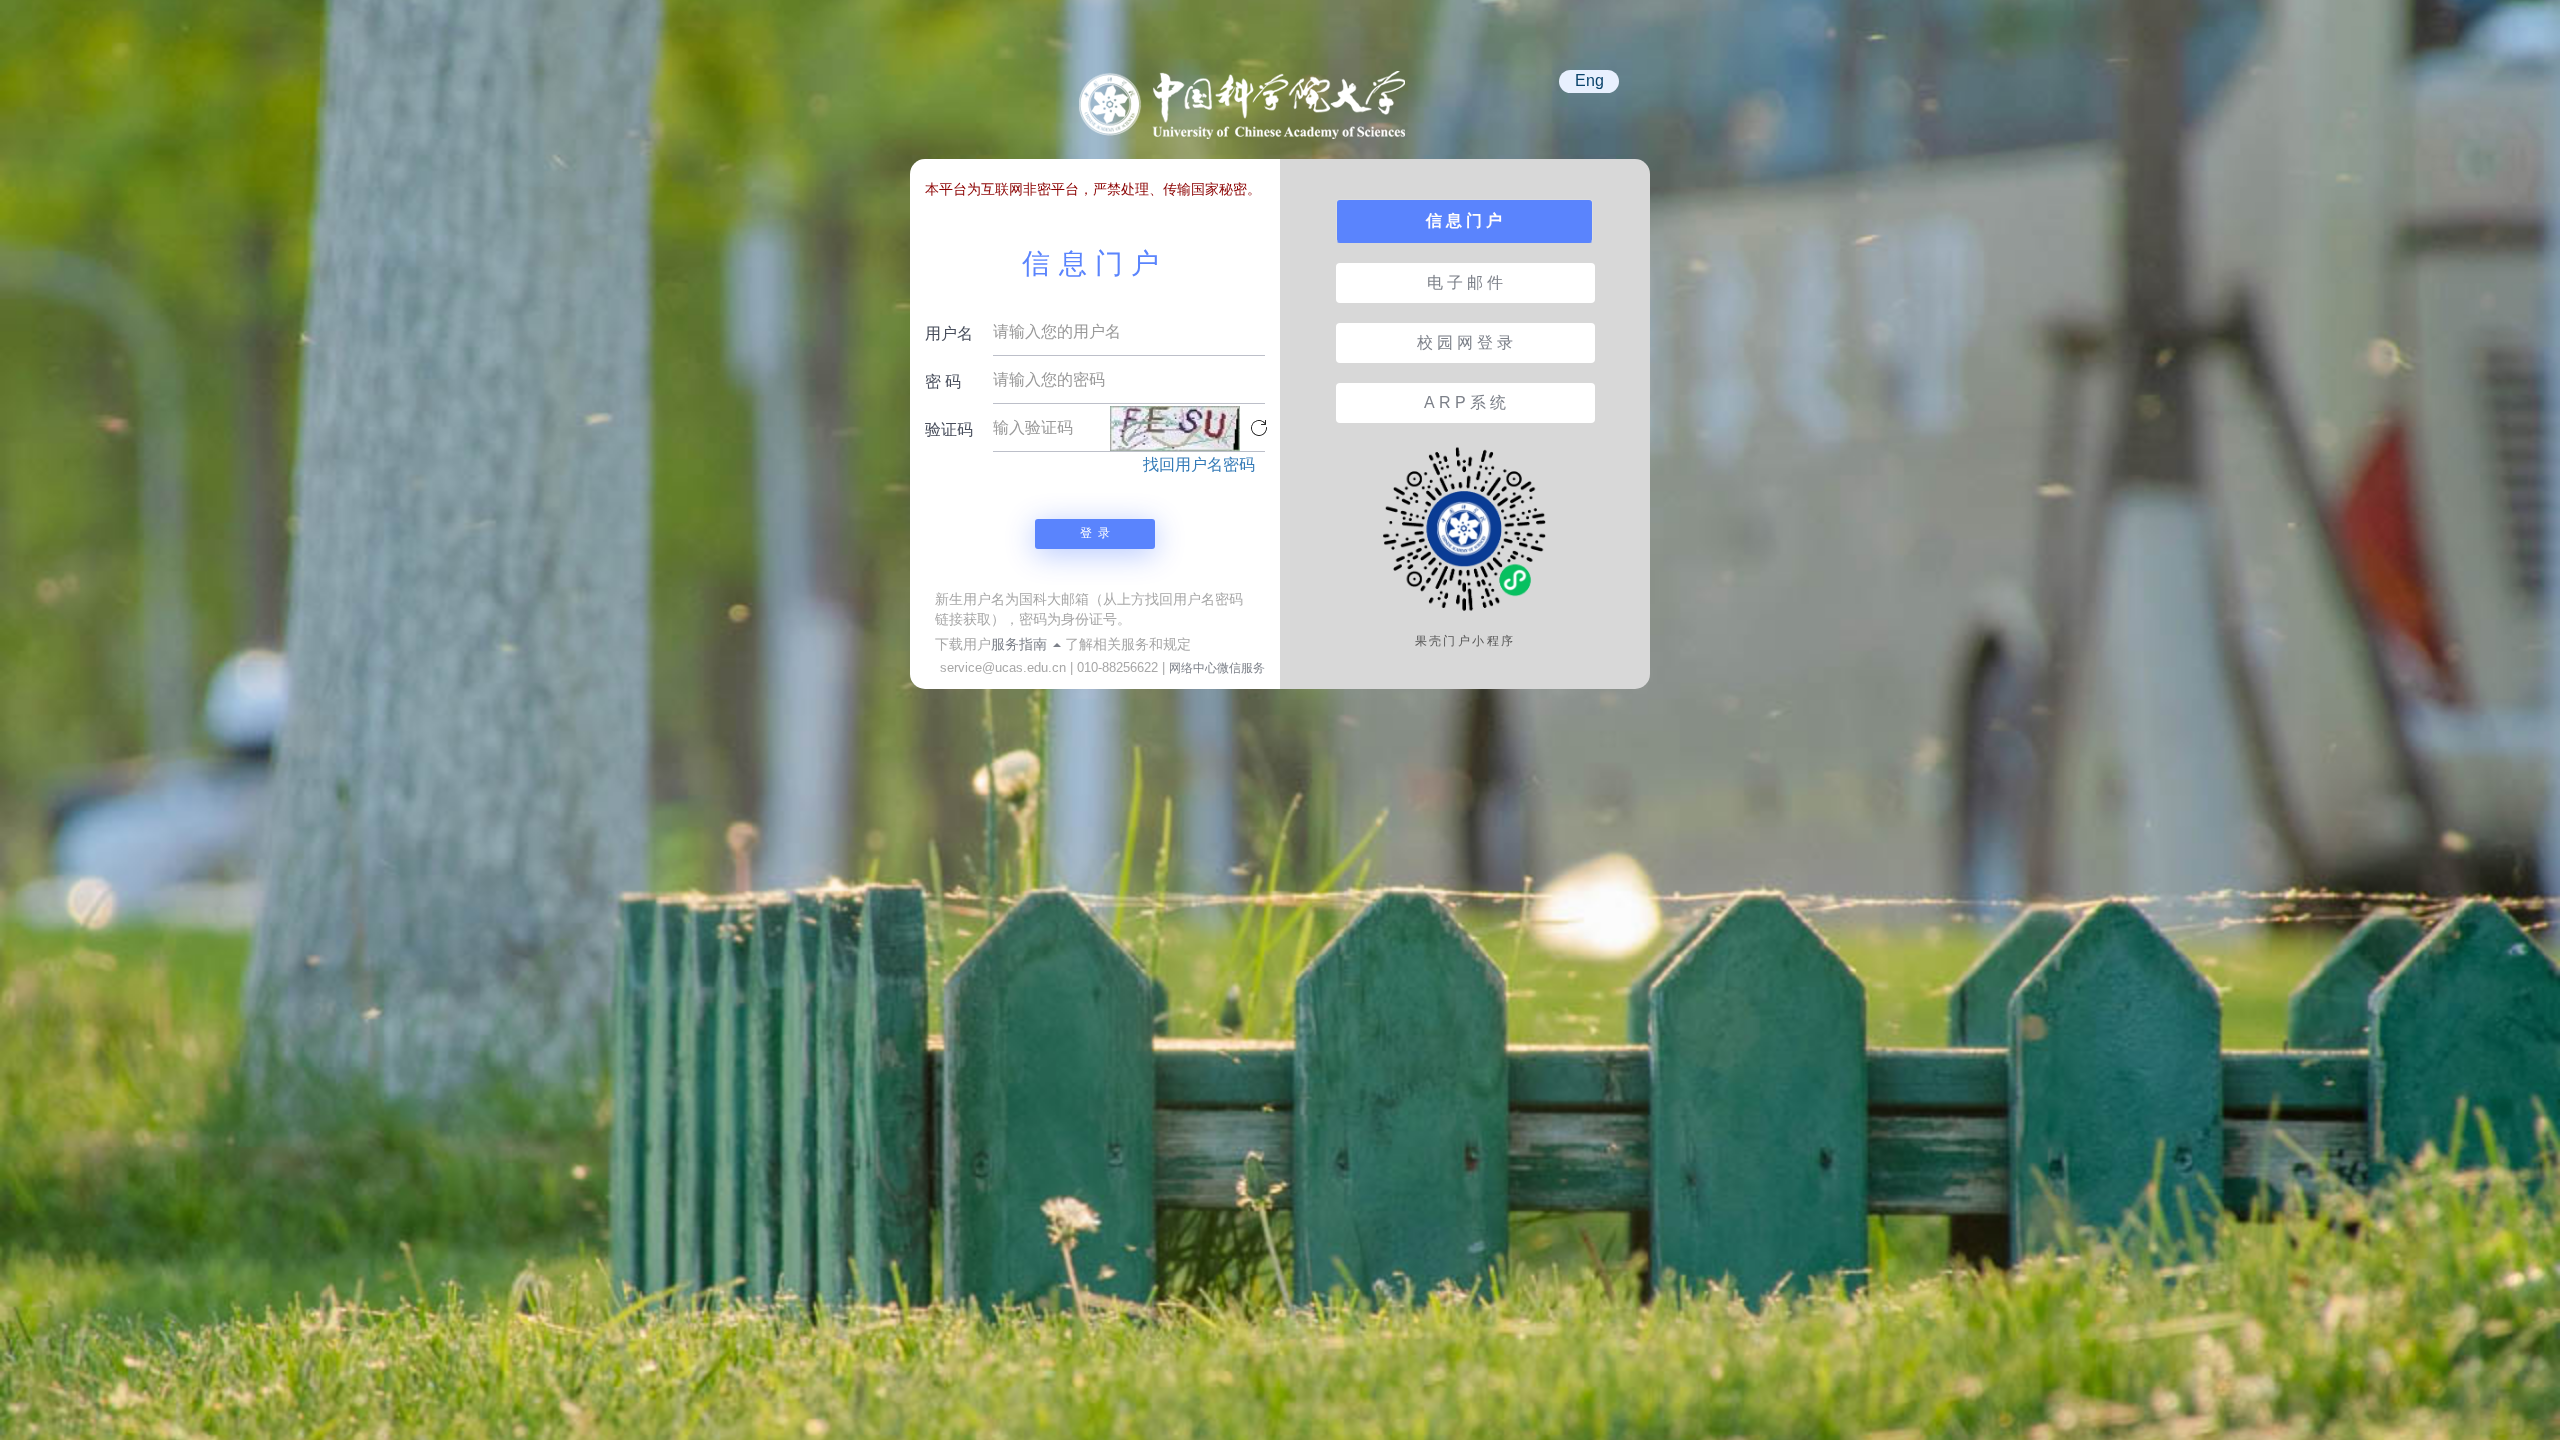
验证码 (949, 429)
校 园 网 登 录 (1465, 342)
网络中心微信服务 (1217, 668)
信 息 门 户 (1464, 220)
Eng (1589, 80)
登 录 (1095, 533)
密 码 (943, 381)
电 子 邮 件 (1465, 282)
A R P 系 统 (1465, 402)
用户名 (949, 333)
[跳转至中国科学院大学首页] (1250, 114)
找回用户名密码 (1199, 464)
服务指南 (1021, 644)
